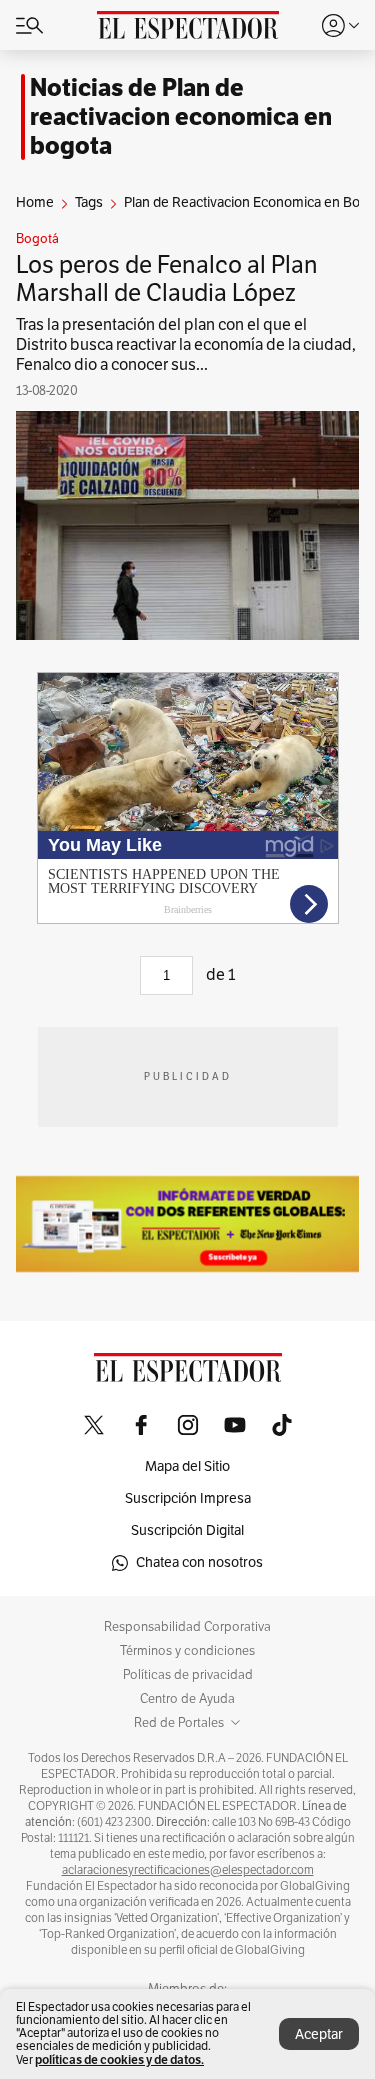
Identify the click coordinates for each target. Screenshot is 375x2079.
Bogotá (37, 239)
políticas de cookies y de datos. (119, 2059)
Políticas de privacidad (188, 1675)
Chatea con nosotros (199, 1562)
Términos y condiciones (187, 1651)
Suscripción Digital (187, 1530)
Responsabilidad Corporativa (187, 1627)
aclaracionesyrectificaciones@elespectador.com (188, 1870)
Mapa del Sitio (187, 1466)
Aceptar (319, 2034)
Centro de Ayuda (187, 1699)
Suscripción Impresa (188, 1498)
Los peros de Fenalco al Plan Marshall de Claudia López (167, 279)
